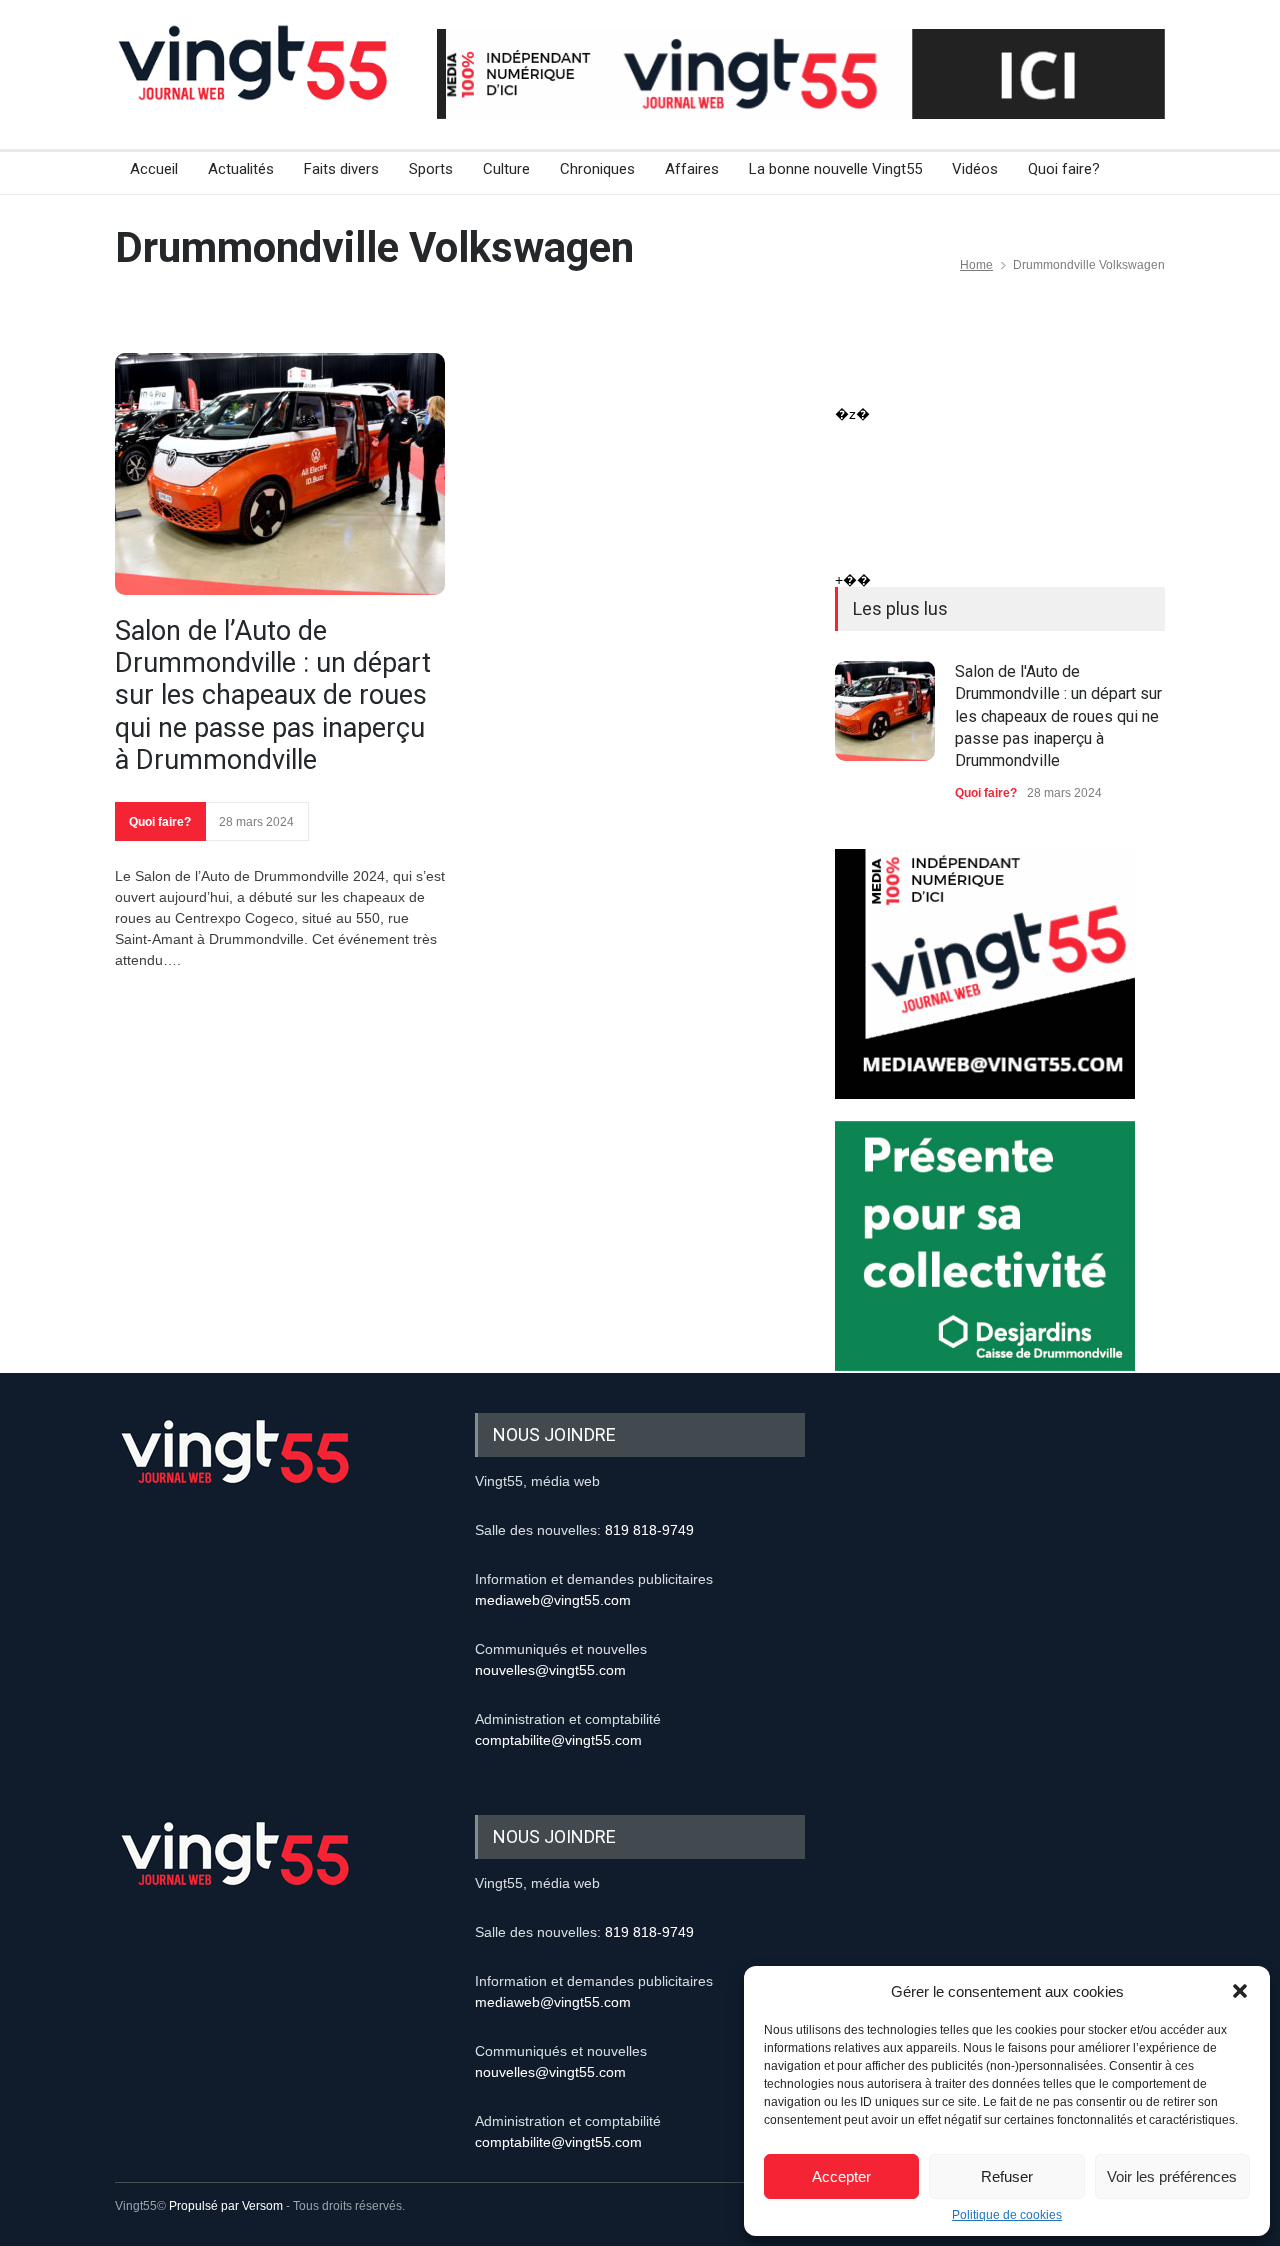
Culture (506, 169)
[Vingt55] (255, 85)
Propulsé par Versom (226, 2206)
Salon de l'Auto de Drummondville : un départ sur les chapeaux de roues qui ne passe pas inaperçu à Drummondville (1058, 716)
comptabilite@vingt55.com (558, 1740)
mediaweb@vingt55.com (553, 1600)
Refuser (1007, 2176)
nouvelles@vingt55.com (550, 1670)
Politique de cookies (1007, 2215)
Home (976, 265)
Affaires (692, 169)
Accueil (154, 169)
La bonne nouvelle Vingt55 (835, 169)
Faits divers (341, 169)
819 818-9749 (649, 1530)
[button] (1240, 1991)
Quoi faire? (1064, 169)
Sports (431, 169)
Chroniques (597, 169)
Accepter (841, 2176)
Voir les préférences (1172, 2176)
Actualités (241, 169)
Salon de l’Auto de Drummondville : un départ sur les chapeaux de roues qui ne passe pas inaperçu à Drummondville (273, 696)
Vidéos (975, 169)
